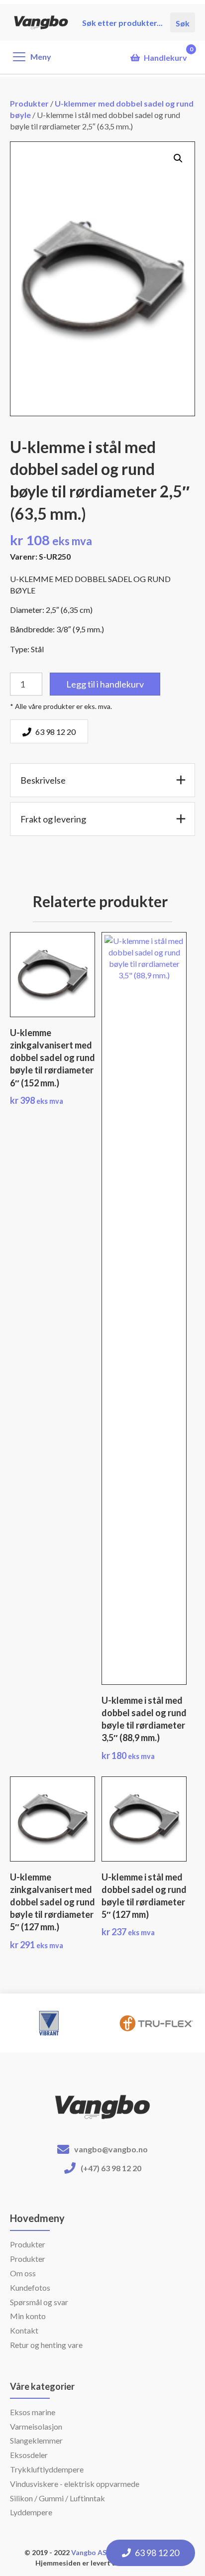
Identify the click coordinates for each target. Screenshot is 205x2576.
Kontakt (24, 2330)
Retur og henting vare (46, 2345)
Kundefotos (30, 2287)
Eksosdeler (29, 2455)
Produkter (29, 103)
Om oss (23, 2273)
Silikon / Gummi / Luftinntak (57, 2498)
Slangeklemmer (36, 2440)
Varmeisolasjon (36, 2426)
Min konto (28, 2316)
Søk (183, 22)
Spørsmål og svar (39, 2302)
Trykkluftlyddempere (47, 2469)
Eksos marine (33, 2412)
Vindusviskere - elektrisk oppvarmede (75, 2484)
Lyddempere (31, 2512)
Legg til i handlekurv (105, 684)
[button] (178, 158)
